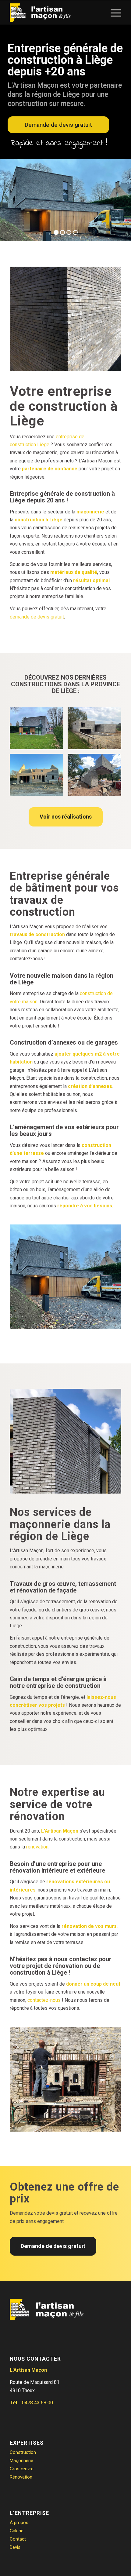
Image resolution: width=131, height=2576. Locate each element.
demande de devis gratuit (37, 617)
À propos (19, 2523)
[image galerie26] (97, 731)
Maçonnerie (21, 2461)
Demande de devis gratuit (58, 125)
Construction (23, 2452)
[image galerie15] (97, 777)
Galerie (17, 2531)
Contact (18, 2539)
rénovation (37, 1847)
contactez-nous (44, 2000)
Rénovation (21, 2477)
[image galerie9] (39, 777)
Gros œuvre (22, 2469)
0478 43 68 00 (37, 2403)
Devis (15, 2547)
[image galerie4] (39, 731)
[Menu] (113, 13)
